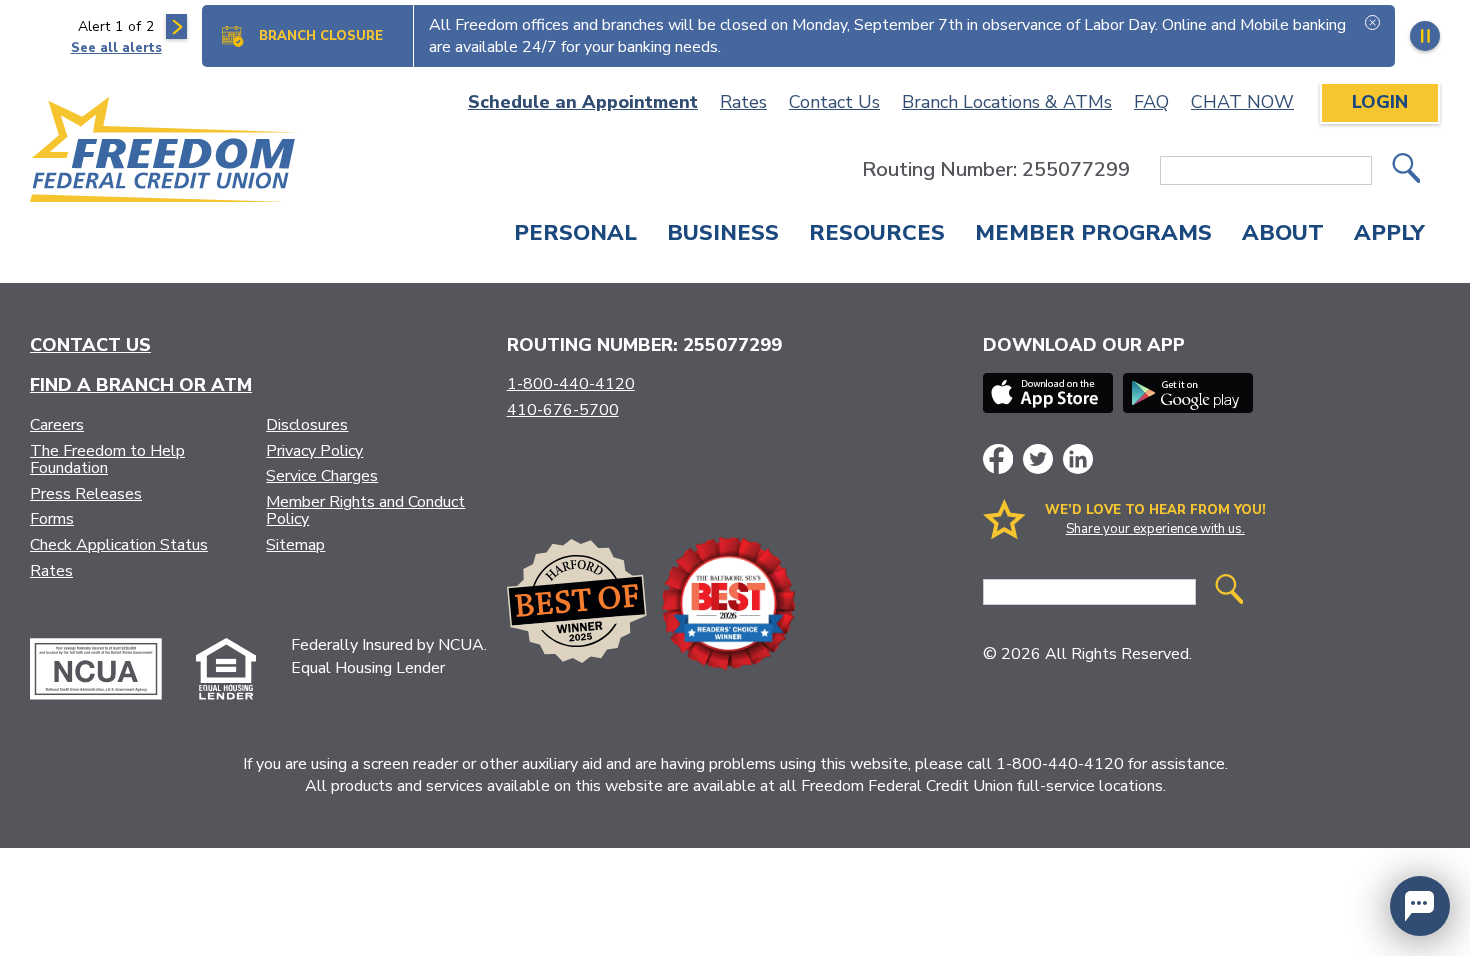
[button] (1420, 906)
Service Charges (322, 476)
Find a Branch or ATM (141, 385)
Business (723, 235)
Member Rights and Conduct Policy (365, 511)
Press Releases (86, 494)
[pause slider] (1425, 36)
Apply (1389, 235)
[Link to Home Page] (164, 153)
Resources (877, 235)
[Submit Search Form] (1406, 170)
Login (1380, 102)
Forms (52, 519)
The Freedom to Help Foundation (107, 460)
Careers (57, 425)
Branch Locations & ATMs (1007, 102)
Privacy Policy (314, 451)
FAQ (1151, 102)
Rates (743, 102)
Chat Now (1242, 102)
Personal (575, 235)
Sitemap (295, 545)
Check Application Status (119, 545)
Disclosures (307, 425)
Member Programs (1093, 235)
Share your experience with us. (1155, 529)
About (1283, 235)
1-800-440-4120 (571, 384)
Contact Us (834, 102)
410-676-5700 (563, 410)
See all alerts (116, 48)
